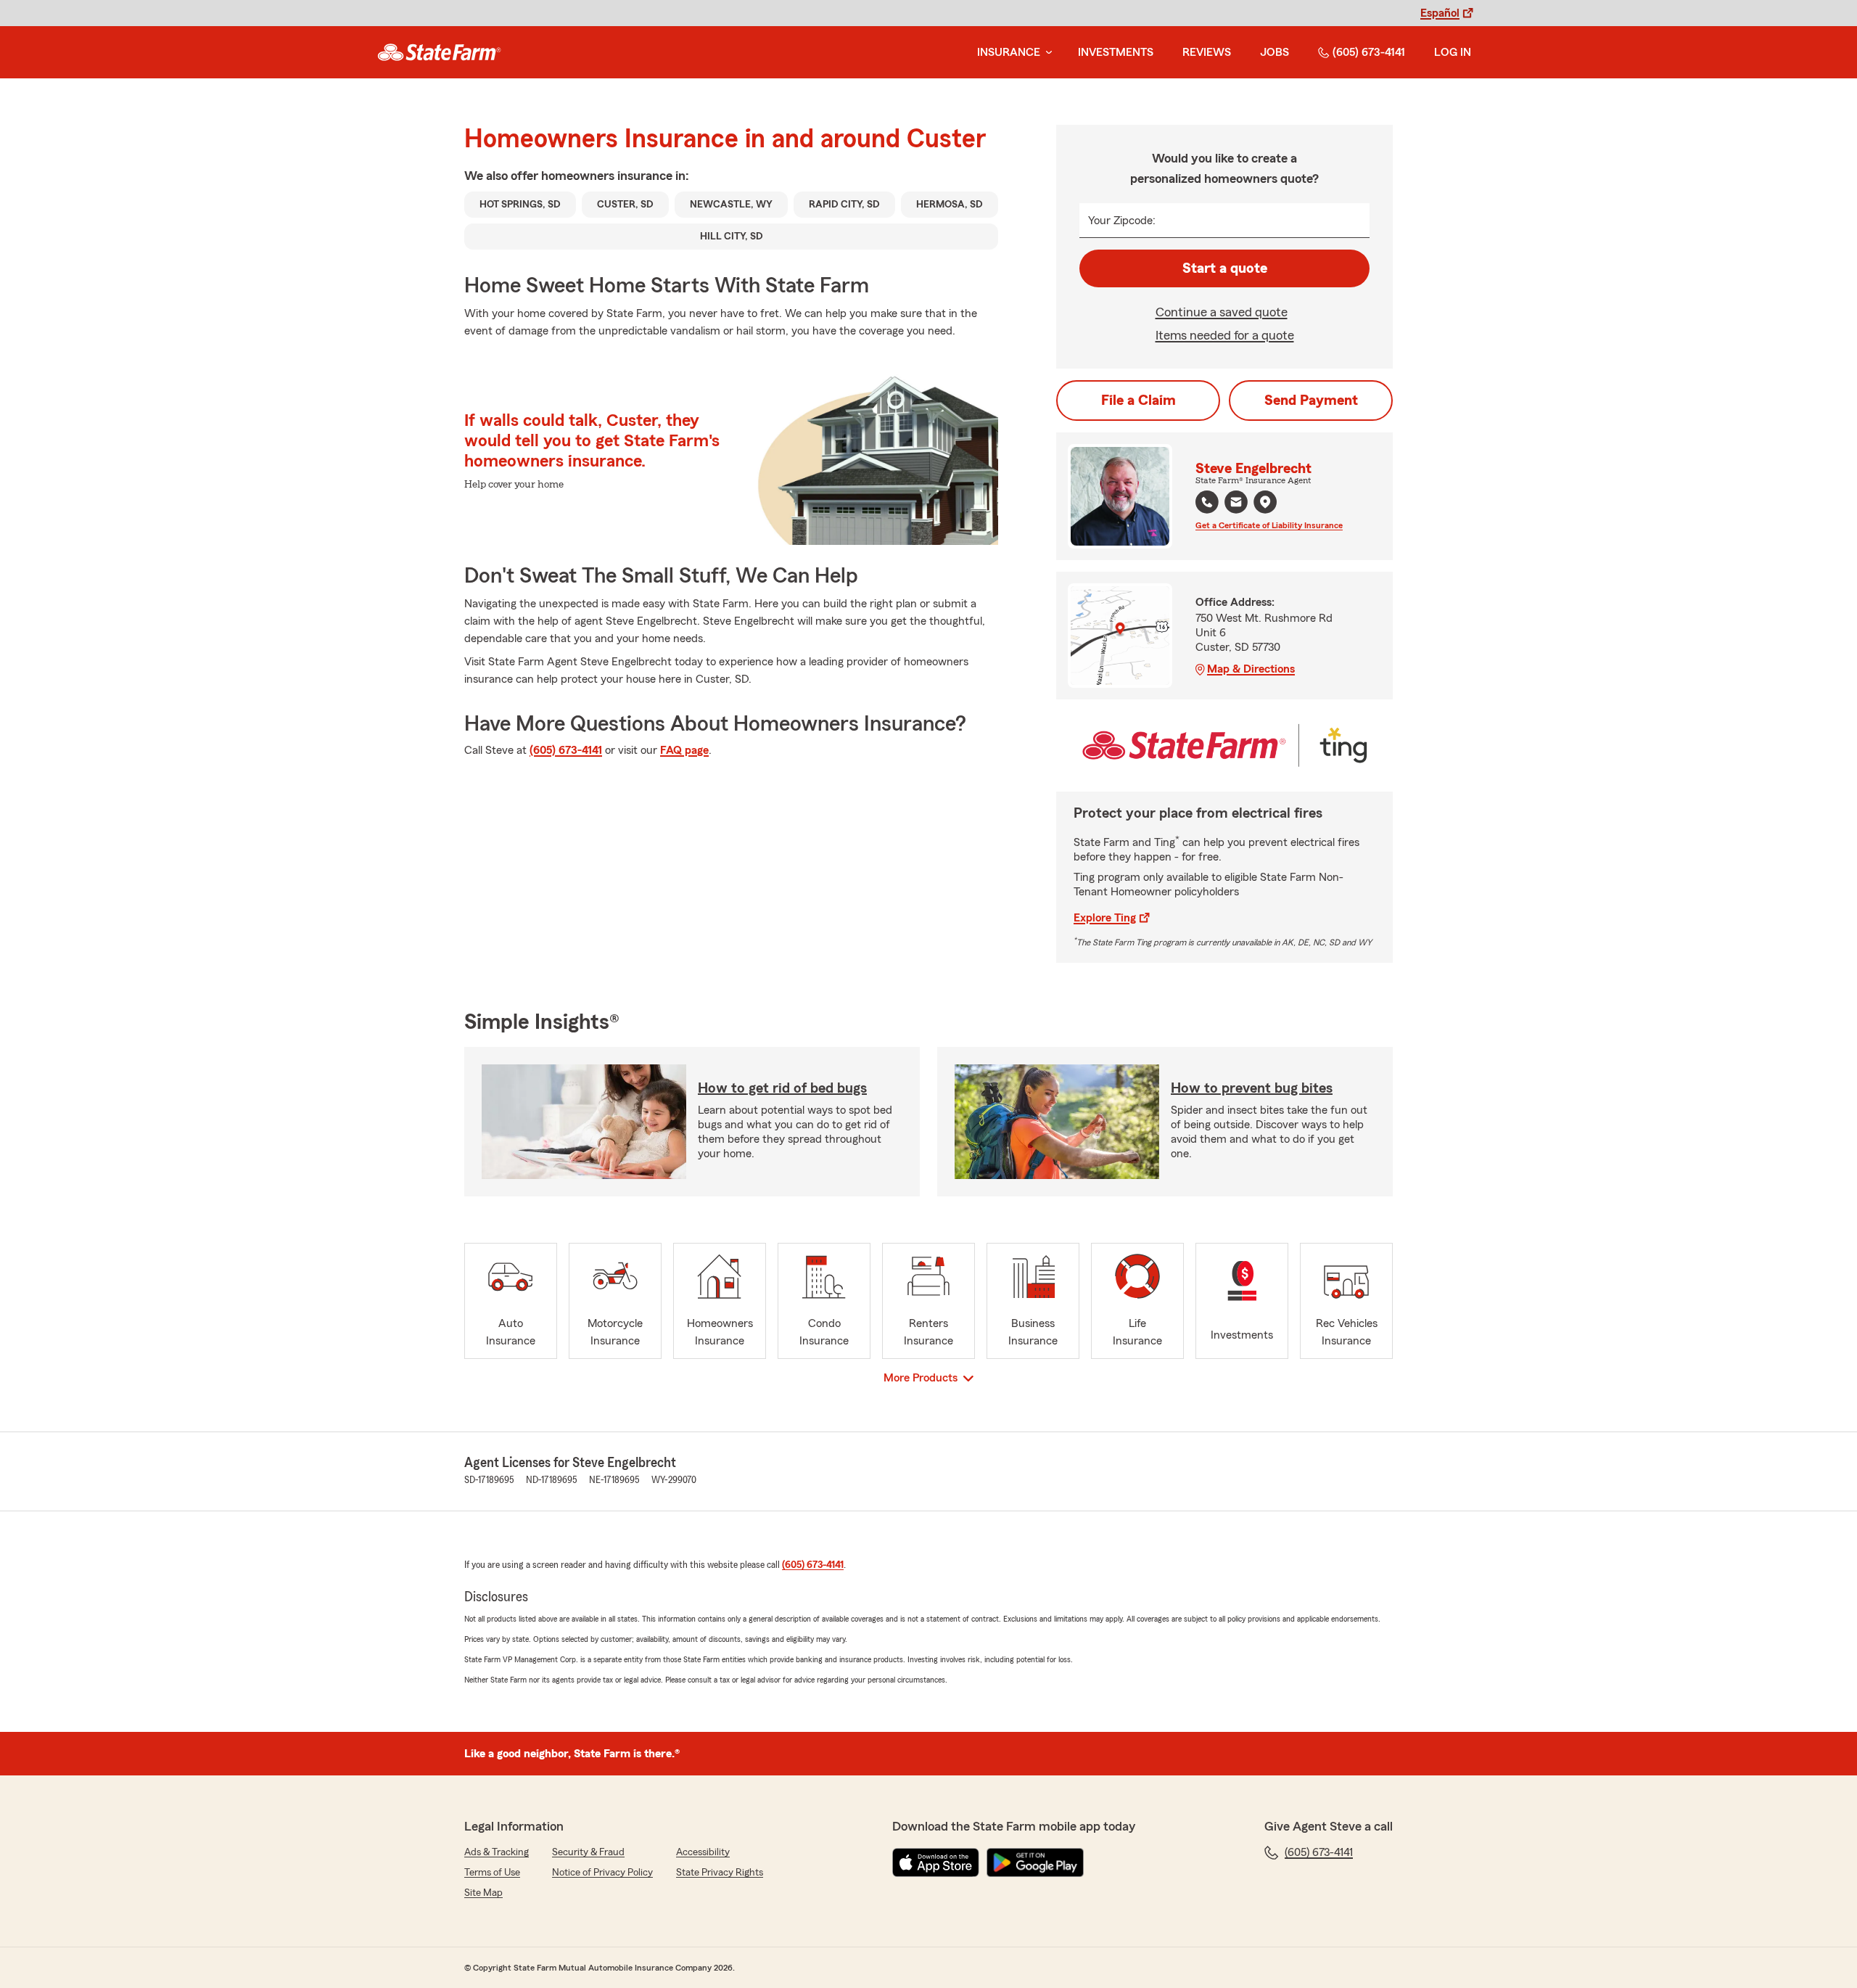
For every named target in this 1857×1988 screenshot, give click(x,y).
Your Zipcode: (1122, 221)
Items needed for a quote (1225, 335)
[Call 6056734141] (1207, 502)
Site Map (483, 1893)
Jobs (1275, 52)
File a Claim (1139, 401)
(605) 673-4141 (1369, 52)
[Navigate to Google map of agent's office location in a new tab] (1265, 502)
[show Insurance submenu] (1046, 53)
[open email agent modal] (1236, 504)
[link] (439, 52)
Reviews (1207, 52)
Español (1440, 13)
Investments (1116, 52)
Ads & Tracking (497, 1852)
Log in (1453, 52)
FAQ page (684, 750)
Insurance (1009, 52)
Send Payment (1311, 401)
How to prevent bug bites (1252, 1088)
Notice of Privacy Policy (602, 1873)
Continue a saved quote (1222, 312)
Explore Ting (1105, 918)
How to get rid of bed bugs (782, 1088)
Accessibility (703, 1852)
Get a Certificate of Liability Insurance (1269, 525)
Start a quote (1225, 268)
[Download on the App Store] (936, 1862)
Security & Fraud (588, 1852)
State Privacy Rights (720, 1873)
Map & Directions (1251, 669)
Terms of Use (492, 1873)
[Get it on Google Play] (1035, 1862)
